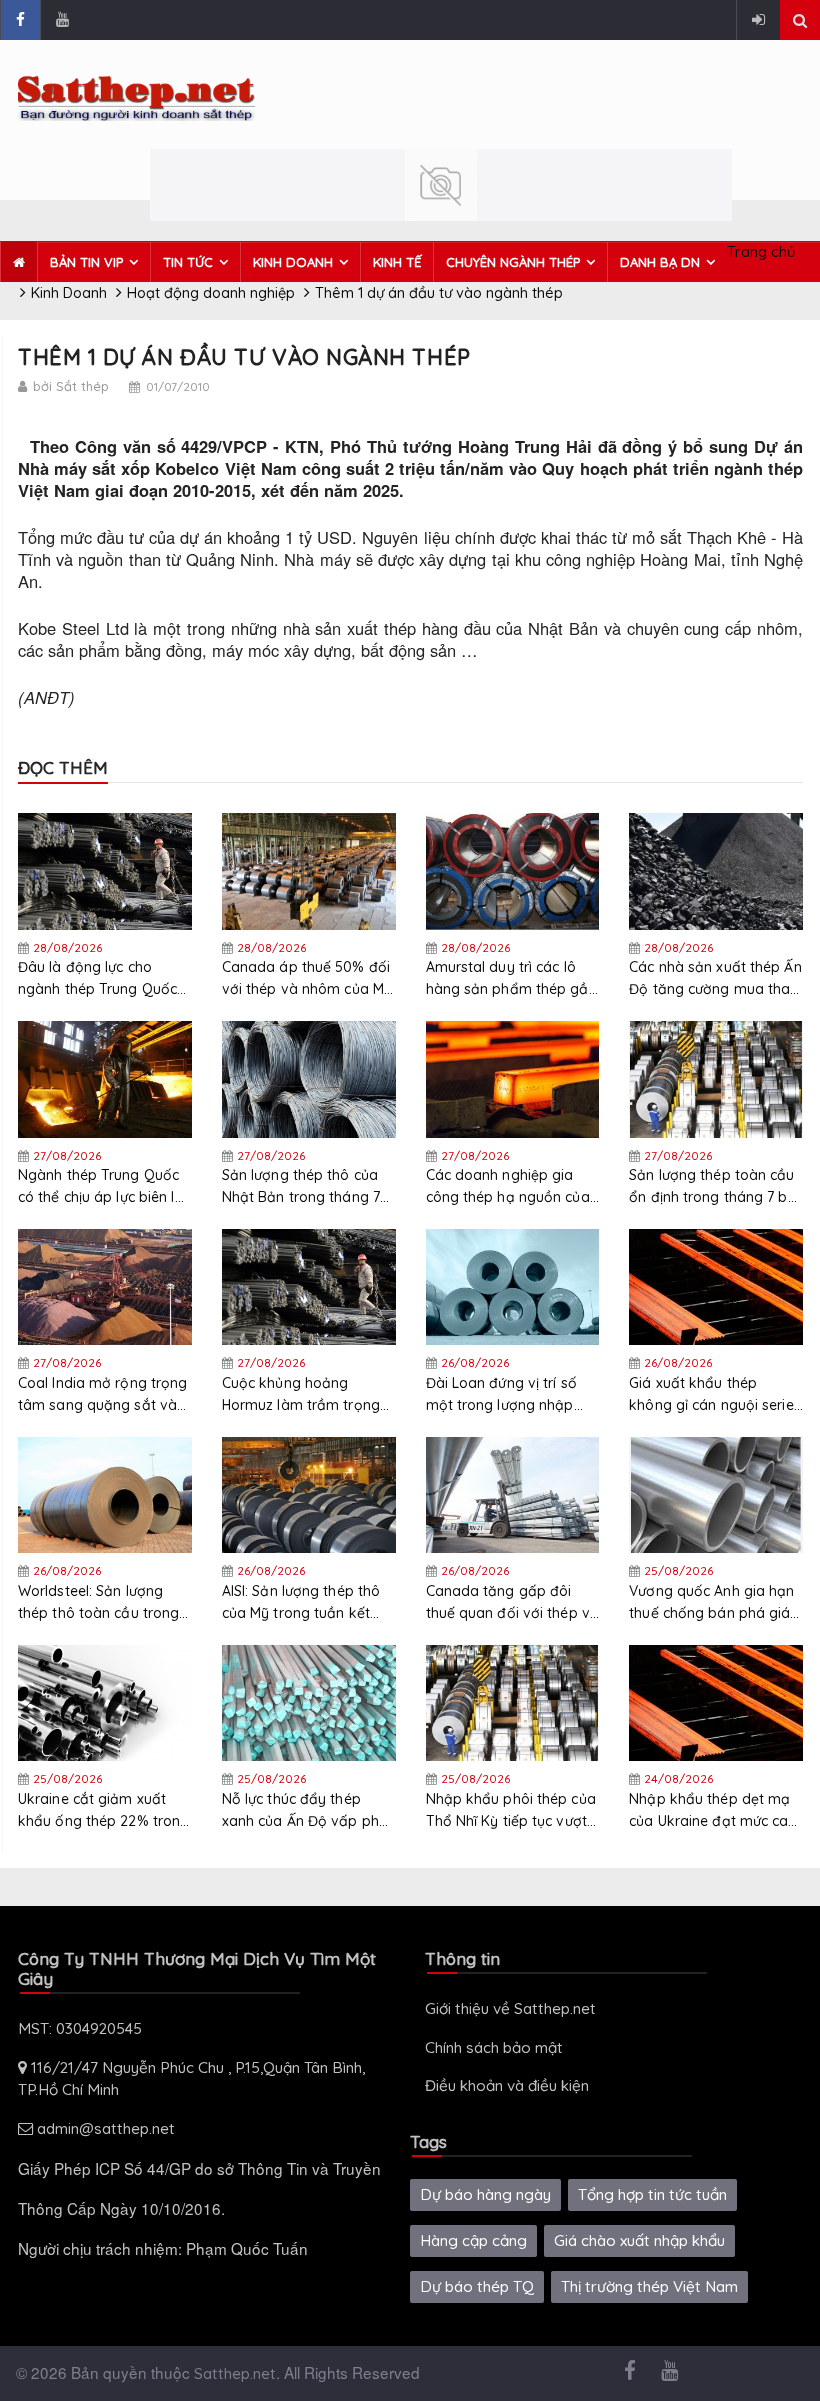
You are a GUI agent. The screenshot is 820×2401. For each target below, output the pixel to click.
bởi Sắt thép (71, 386)
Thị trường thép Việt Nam (649, 2286)
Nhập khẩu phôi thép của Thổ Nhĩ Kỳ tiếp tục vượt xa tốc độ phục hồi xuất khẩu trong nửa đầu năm (511, 1810)
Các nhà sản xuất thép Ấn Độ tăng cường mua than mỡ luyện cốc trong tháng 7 (715, 978)
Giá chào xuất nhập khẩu (639, 2240)
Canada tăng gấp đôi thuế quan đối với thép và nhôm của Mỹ (513, 1602)
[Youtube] (62, 20)
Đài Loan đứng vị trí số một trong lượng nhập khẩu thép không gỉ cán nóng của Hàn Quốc (505, 1394)
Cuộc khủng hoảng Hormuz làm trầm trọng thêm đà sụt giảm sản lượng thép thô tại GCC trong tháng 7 (301, 1394)
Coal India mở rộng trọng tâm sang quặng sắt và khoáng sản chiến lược (102, 1394)
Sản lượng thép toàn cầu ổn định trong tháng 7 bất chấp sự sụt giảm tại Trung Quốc (715, 1186)
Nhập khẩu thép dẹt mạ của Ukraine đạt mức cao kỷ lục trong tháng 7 (713, 1810)
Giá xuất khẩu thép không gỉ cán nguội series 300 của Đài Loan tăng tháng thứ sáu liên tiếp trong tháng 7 (715, 1394)
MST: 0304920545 (80, 2028)
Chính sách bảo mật (494, 2047)
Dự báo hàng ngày (485, 2194)
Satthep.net (235, 2373)
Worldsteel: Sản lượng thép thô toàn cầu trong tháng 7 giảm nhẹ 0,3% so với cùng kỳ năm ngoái (98, 1602)
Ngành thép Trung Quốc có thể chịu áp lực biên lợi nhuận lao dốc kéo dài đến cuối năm (102, 1186)
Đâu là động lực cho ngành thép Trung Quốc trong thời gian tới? (97, 978)
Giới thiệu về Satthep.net (510, 2008)
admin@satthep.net (104, 2128)
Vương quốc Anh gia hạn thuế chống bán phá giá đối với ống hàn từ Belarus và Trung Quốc (711, 1602)
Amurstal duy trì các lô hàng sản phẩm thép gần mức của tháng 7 (511, 978)
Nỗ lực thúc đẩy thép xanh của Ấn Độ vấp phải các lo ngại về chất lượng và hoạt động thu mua (306, 1810)
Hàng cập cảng (473, 2240)
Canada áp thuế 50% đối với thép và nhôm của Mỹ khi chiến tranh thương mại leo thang (307, 978)
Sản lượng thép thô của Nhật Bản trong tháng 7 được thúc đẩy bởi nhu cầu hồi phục (301, 1186)
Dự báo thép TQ (477, 2286)
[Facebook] (20, 20)
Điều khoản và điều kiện (507, 2085)
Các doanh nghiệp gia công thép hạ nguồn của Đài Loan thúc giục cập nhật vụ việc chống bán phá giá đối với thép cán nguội (508, 1186)
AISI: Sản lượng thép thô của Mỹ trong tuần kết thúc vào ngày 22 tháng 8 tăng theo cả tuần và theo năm (308, 1602)
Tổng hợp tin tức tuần (652, 2194)
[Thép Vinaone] (441, 183)
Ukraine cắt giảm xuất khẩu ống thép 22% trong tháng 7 (103, 1810)
